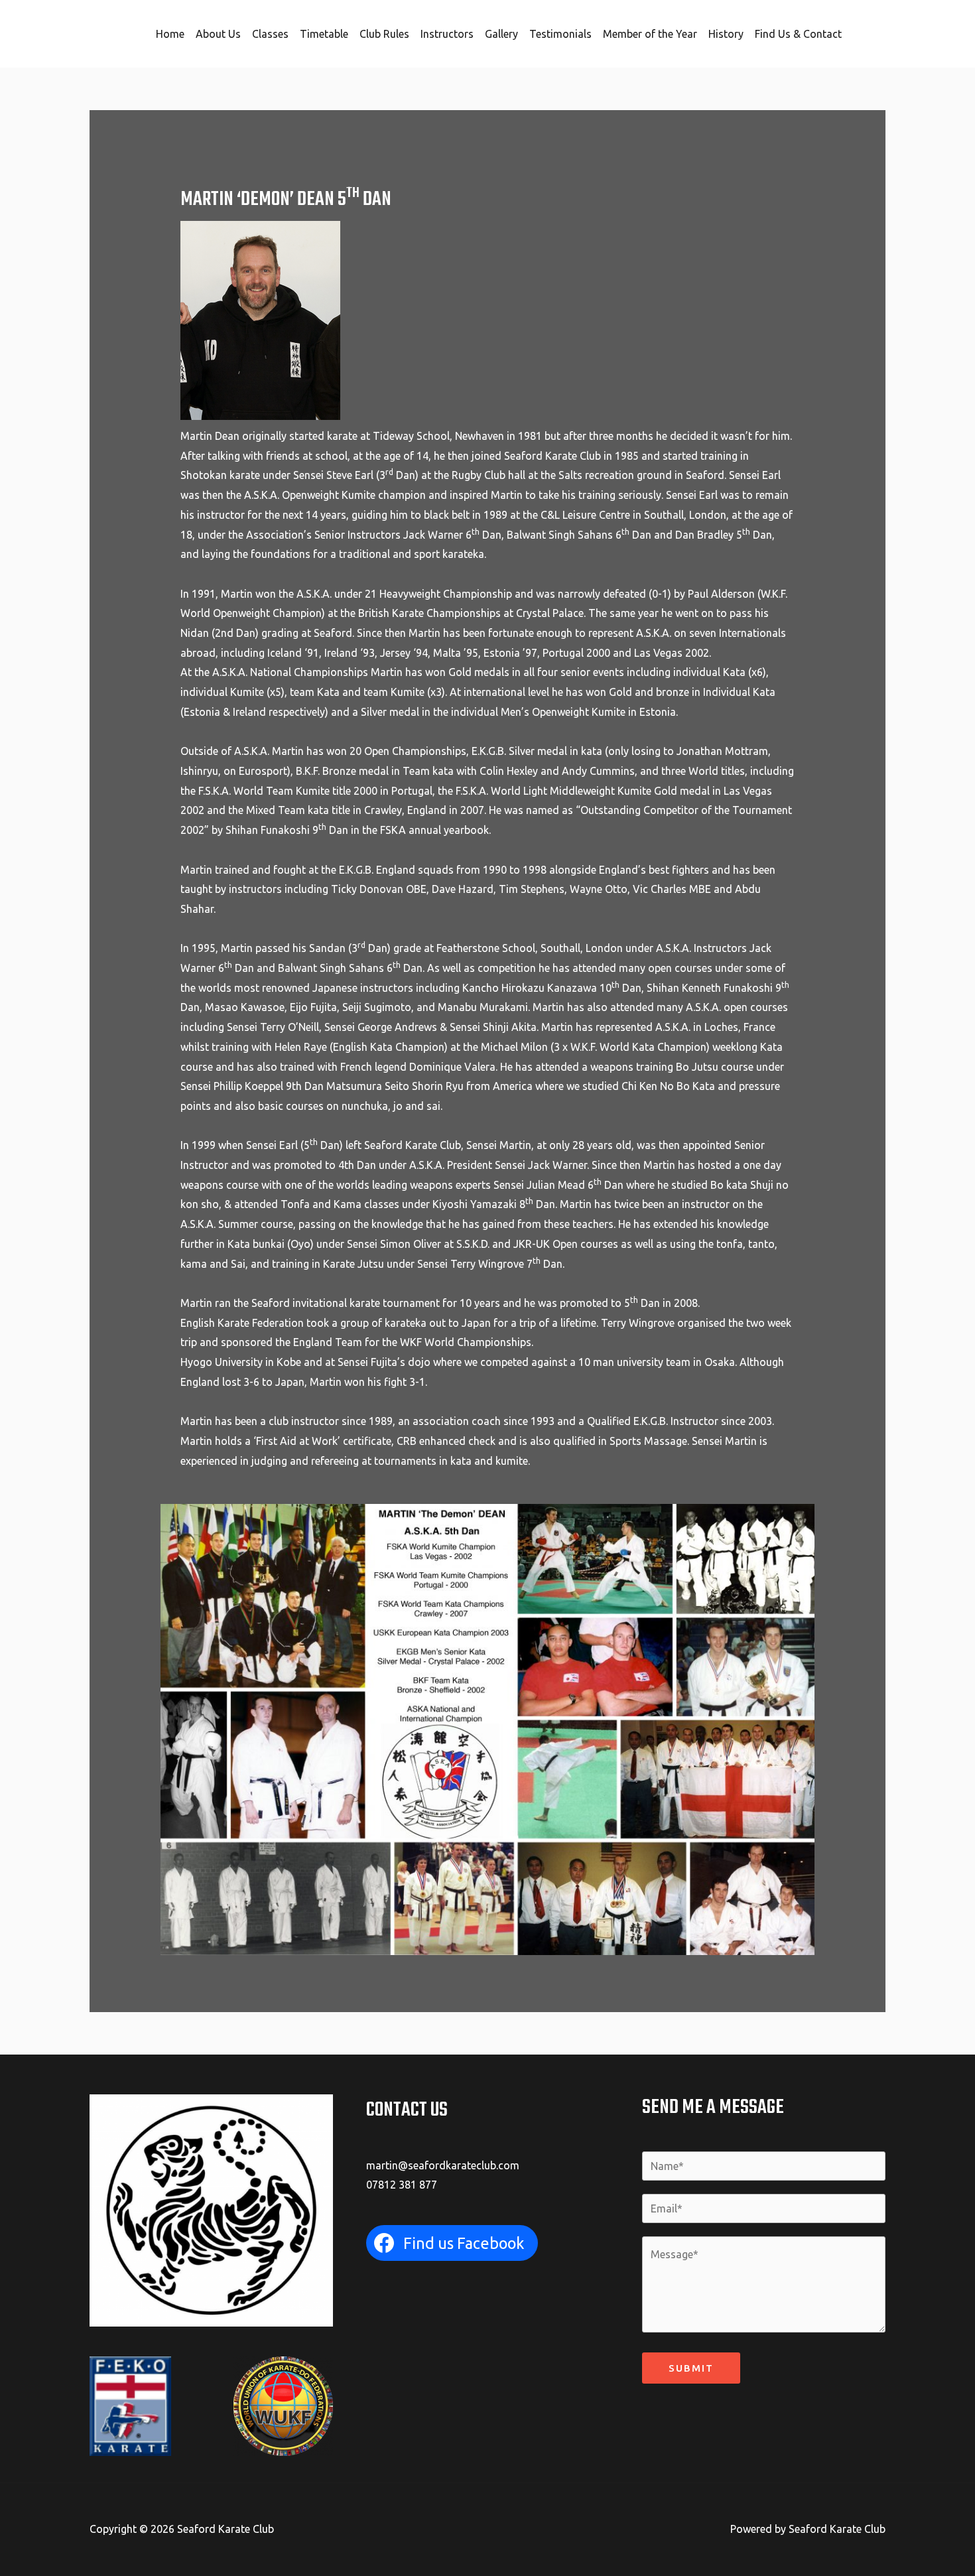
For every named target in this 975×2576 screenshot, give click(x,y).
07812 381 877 (402, 2185)
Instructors (447, 34)
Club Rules (384, 34)
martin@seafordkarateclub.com (443, 2165)
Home (170, 34)
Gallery (501, 34)
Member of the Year (650, 34)
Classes (270, 34)
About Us (218, 34)
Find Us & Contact (798, 34)
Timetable (324, 34)
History (726, 34)
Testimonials (560, 34)
